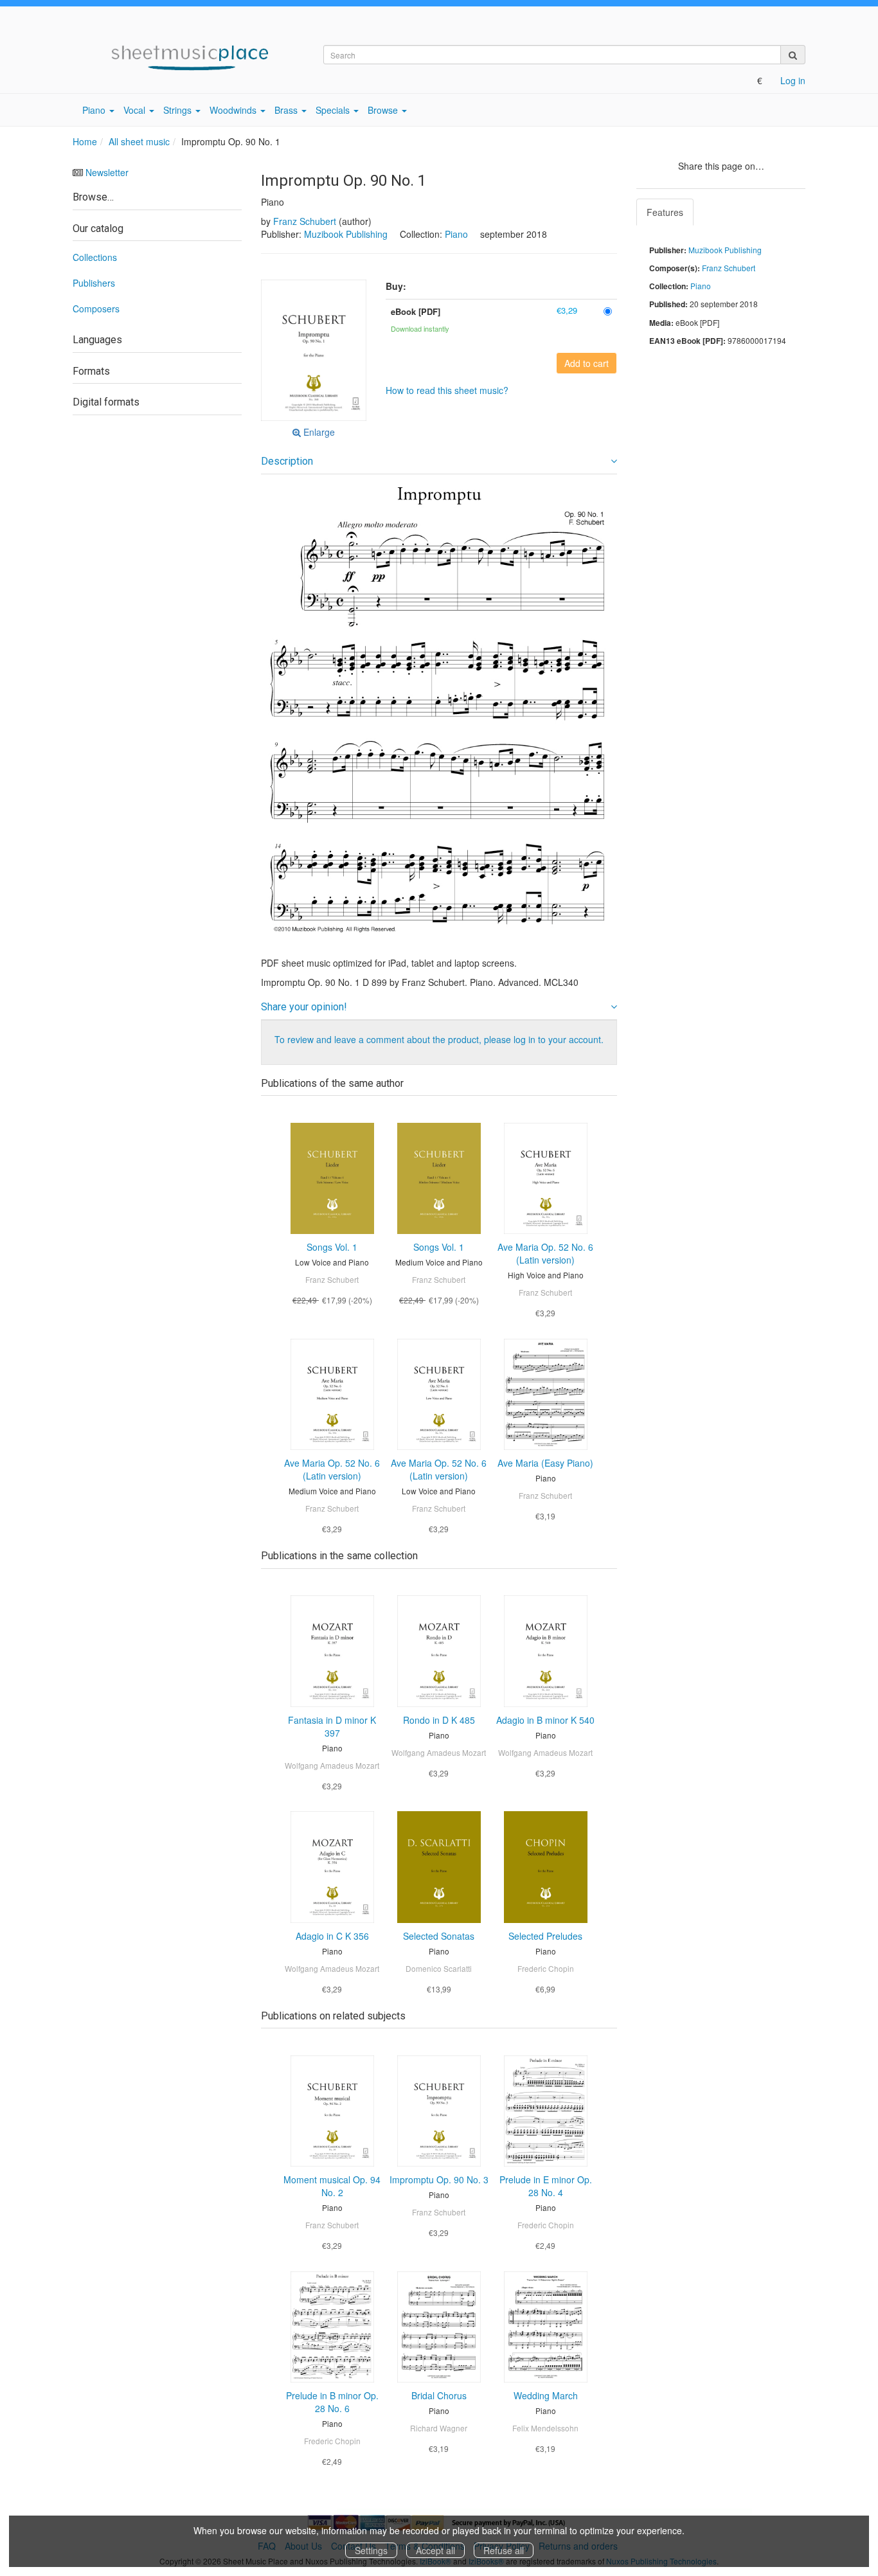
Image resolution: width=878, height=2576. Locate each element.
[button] (314, 350)
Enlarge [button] (318, 432)
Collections (95, 257)
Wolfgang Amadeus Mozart (332, 1765)
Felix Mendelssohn (545, 2428)
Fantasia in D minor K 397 (332, 1726)
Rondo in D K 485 (439, 1720)
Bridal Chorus (439, 2395)
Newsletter (107, 172)
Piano (456, 234)
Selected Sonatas (439, 1936)
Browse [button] (384, 110)
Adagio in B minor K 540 (545, 1720)
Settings (371, 2550)
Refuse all (504, 2550)
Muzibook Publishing (346, 234)
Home (85, 141)
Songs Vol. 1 (332, 1247)
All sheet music (139, 141)
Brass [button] (287, 110)
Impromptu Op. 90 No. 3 (439, 2179)
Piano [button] (95, 110)
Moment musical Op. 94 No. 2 (332, 2186)
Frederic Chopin (546, 1968)
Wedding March (546, 2395)
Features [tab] (665, 212)
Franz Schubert (305, 221)
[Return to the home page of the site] (188, 58)
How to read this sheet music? (447, 390)
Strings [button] (179, 110)
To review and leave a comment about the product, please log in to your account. (439, 1039)
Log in (793, 80)
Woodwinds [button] (234, 110)
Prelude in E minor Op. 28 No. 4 (546, 2186)
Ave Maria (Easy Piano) (545, 1463)
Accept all (435, 2550)
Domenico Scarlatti (439, 1968)
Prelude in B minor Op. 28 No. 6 (332, 2402)
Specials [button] (334, 110)
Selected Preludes (545, 1936)
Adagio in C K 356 (332, 1936)
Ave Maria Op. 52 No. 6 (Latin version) (545, 1253)
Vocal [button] (136, 110)
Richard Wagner (439, 2428)
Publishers (94, 283)
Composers (96, 309)
